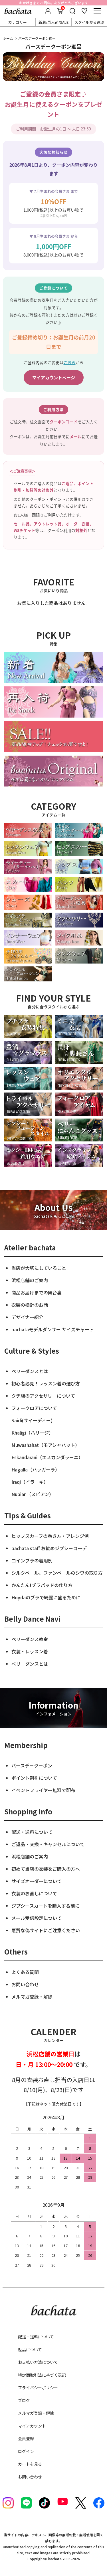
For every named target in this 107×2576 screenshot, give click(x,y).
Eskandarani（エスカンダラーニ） (47, 1457)
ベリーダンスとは (30, 1371)
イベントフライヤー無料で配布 (43, 1790)
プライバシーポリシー (38, 2388)
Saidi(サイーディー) (32, 1420)
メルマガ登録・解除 (32, 1997)
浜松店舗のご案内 (30, 1280)
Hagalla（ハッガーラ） (36, 1469)
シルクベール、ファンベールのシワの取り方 (57, 1573)
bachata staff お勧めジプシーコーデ (49, 1548)
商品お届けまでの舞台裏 (37, 1292)
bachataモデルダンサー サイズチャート (53, 1329)
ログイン (26, 2451)
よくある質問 (25, 1972)
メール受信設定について (37, 1918)
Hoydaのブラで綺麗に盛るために (46, 1597)
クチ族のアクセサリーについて (43, 1396)
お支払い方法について (38, 2362)
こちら (70, 362)
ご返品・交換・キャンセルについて (48, 1844)
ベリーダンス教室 (30, 1639)
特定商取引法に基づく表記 (42, 2375)
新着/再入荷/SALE (53, 22)
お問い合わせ (25, 1984)
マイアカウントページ (54, 377)
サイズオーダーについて (37, 1881)
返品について (30, 2349)
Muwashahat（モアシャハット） (46, 1445)
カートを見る (30, 2464)
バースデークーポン (32, 1765)
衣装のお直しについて (34, 1893)
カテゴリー (18, 22)
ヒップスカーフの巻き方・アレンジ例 (50, 1536)
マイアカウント (32, 2426)
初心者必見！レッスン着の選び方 (46, 1383)
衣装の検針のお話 (30, 1305)
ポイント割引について (34, 1778)
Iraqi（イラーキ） (30, 1482)
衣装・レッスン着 (30, 1651)
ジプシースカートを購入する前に (46, 1906)
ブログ (24, 2400)
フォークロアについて (34, 1408)
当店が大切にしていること (39, 1268)
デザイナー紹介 (27, 1317)
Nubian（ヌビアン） (33, 1494)
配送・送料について (32, 1832)
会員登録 (26, 2438)
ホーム (8, 38)
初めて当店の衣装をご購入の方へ (46, 1869)
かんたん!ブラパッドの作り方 (42, 1585)
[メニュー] (97, 11)
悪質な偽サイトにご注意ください (46, 1930)
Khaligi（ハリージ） (32, 1433)
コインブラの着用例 (32, 1560)
